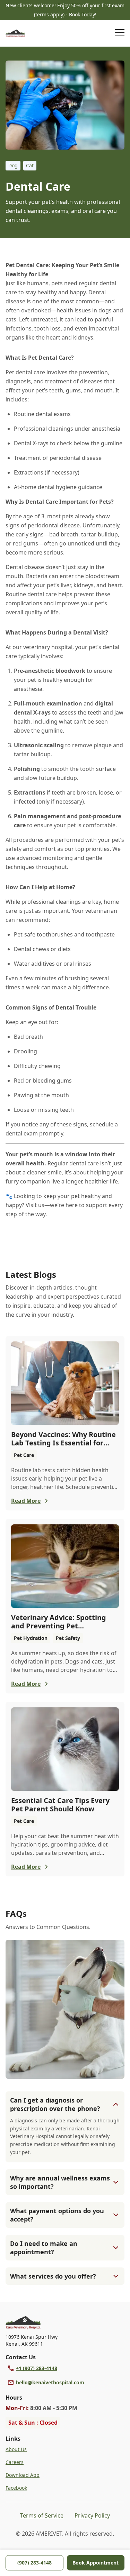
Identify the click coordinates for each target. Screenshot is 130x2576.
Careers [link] (15, 2462)
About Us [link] (16, 2449)
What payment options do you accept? (57, 2215)
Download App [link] (23, 2475)
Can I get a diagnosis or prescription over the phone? (55, 2104)
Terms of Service (42, 2515)
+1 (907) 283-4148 (37, 2368)
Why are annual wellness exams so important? (60, 2182)
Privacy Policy (92, 2515)
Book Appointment (96, 2563)
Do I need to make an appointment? (44, 2248)
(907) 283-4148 (34, 2563)
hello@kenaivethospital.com (50, 2382)
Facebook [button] (16, 2488)
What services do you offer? (53, 2276)
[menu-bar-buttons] (120, 33)
